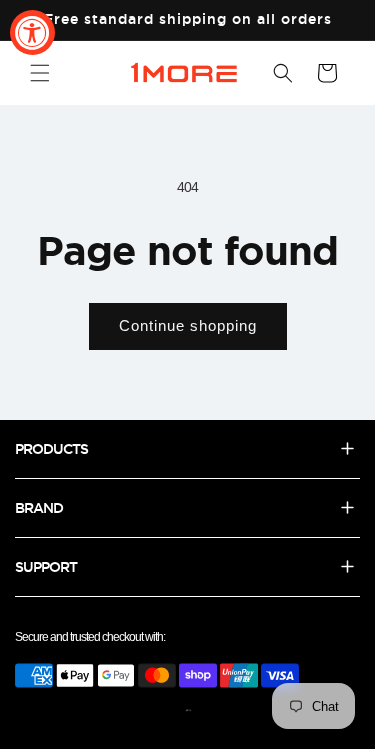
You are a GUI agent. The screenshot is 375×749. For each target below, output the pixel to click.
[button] (40, 73)
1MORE (188, 710)
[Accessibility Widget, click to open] (32, 32)
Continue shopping (188, 325)
